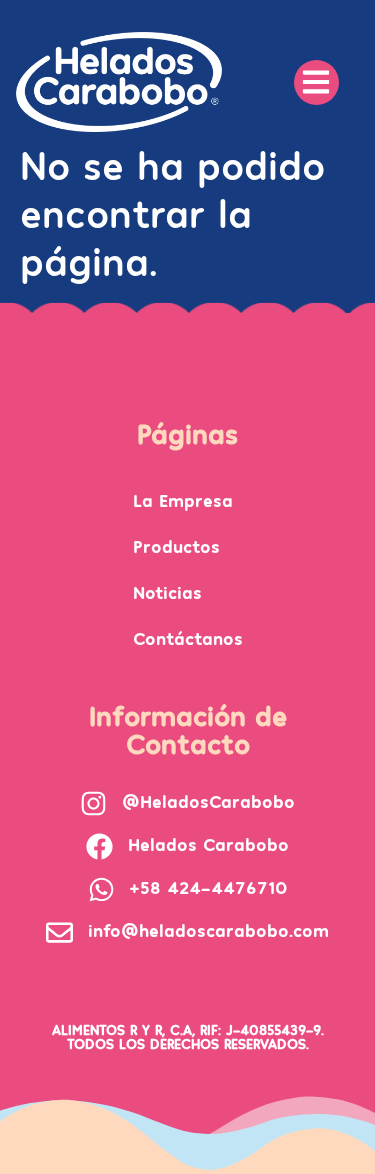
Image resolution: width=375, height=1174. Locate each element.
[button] (316, 82)
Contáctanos (188, 637)
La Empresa (183, 499)
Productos (176, 545)
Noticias (167, 591)
